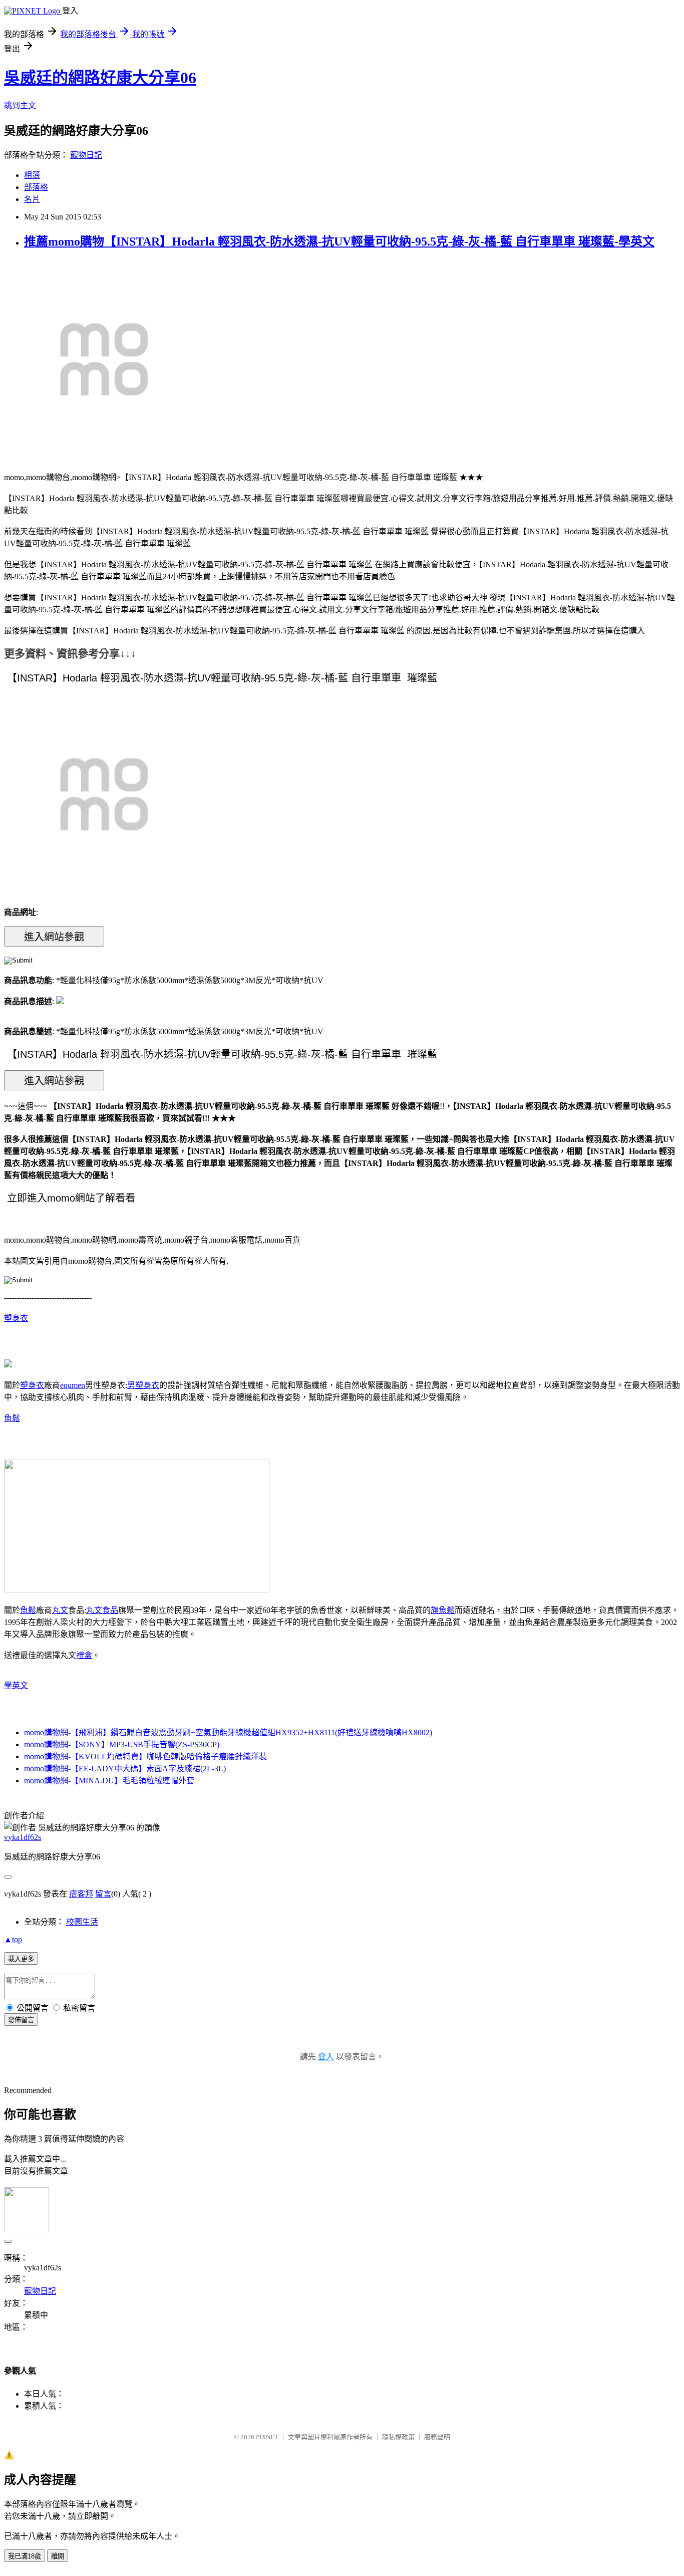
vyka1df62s (23, 1837)
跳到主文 (20, 105)
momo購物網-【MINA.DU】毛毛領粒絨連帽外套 (109, 1781)
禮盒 (84, 1655)
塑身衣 (16, 1318)
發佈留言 (21, 2020)
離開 (58, 2556)
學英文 (16, 1685)
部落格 (36, 187)
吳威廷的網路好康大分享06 (100, 78)
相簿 (32, 175)
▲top (13, 1939)
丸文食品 (102, 1610)
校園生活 (82, 1922)
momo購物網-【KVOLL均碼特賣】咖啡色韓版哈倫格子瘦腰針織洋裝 (145, 1757)
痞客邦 (81, 1894)
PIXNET (267, 2437)
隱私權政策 (398, 2437)
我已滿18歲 (25, 2556)
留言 (103, 1894)
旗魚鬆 (443, 1610)
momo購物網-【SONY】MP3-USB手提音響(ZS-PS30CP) (122, 1744)
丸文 (60, 1610)
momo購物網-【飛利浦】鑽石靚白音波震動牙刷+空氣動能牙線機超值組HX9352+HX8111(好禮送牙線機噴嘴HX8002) (228, 1732)
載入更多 (21, 1959)
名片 (32, 199)
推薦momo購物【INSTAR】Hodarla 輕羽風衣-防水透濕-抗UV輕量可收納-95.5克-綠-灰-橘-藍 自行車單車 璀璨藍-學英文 (339, 242)
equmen (73, 1385)
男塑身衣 (143, 1385)
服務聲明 (437, 2437)
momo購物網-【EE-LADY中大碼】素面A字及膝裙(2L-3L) (125, 1769)
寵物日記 (86, 155)
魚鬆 (12, 1418)
